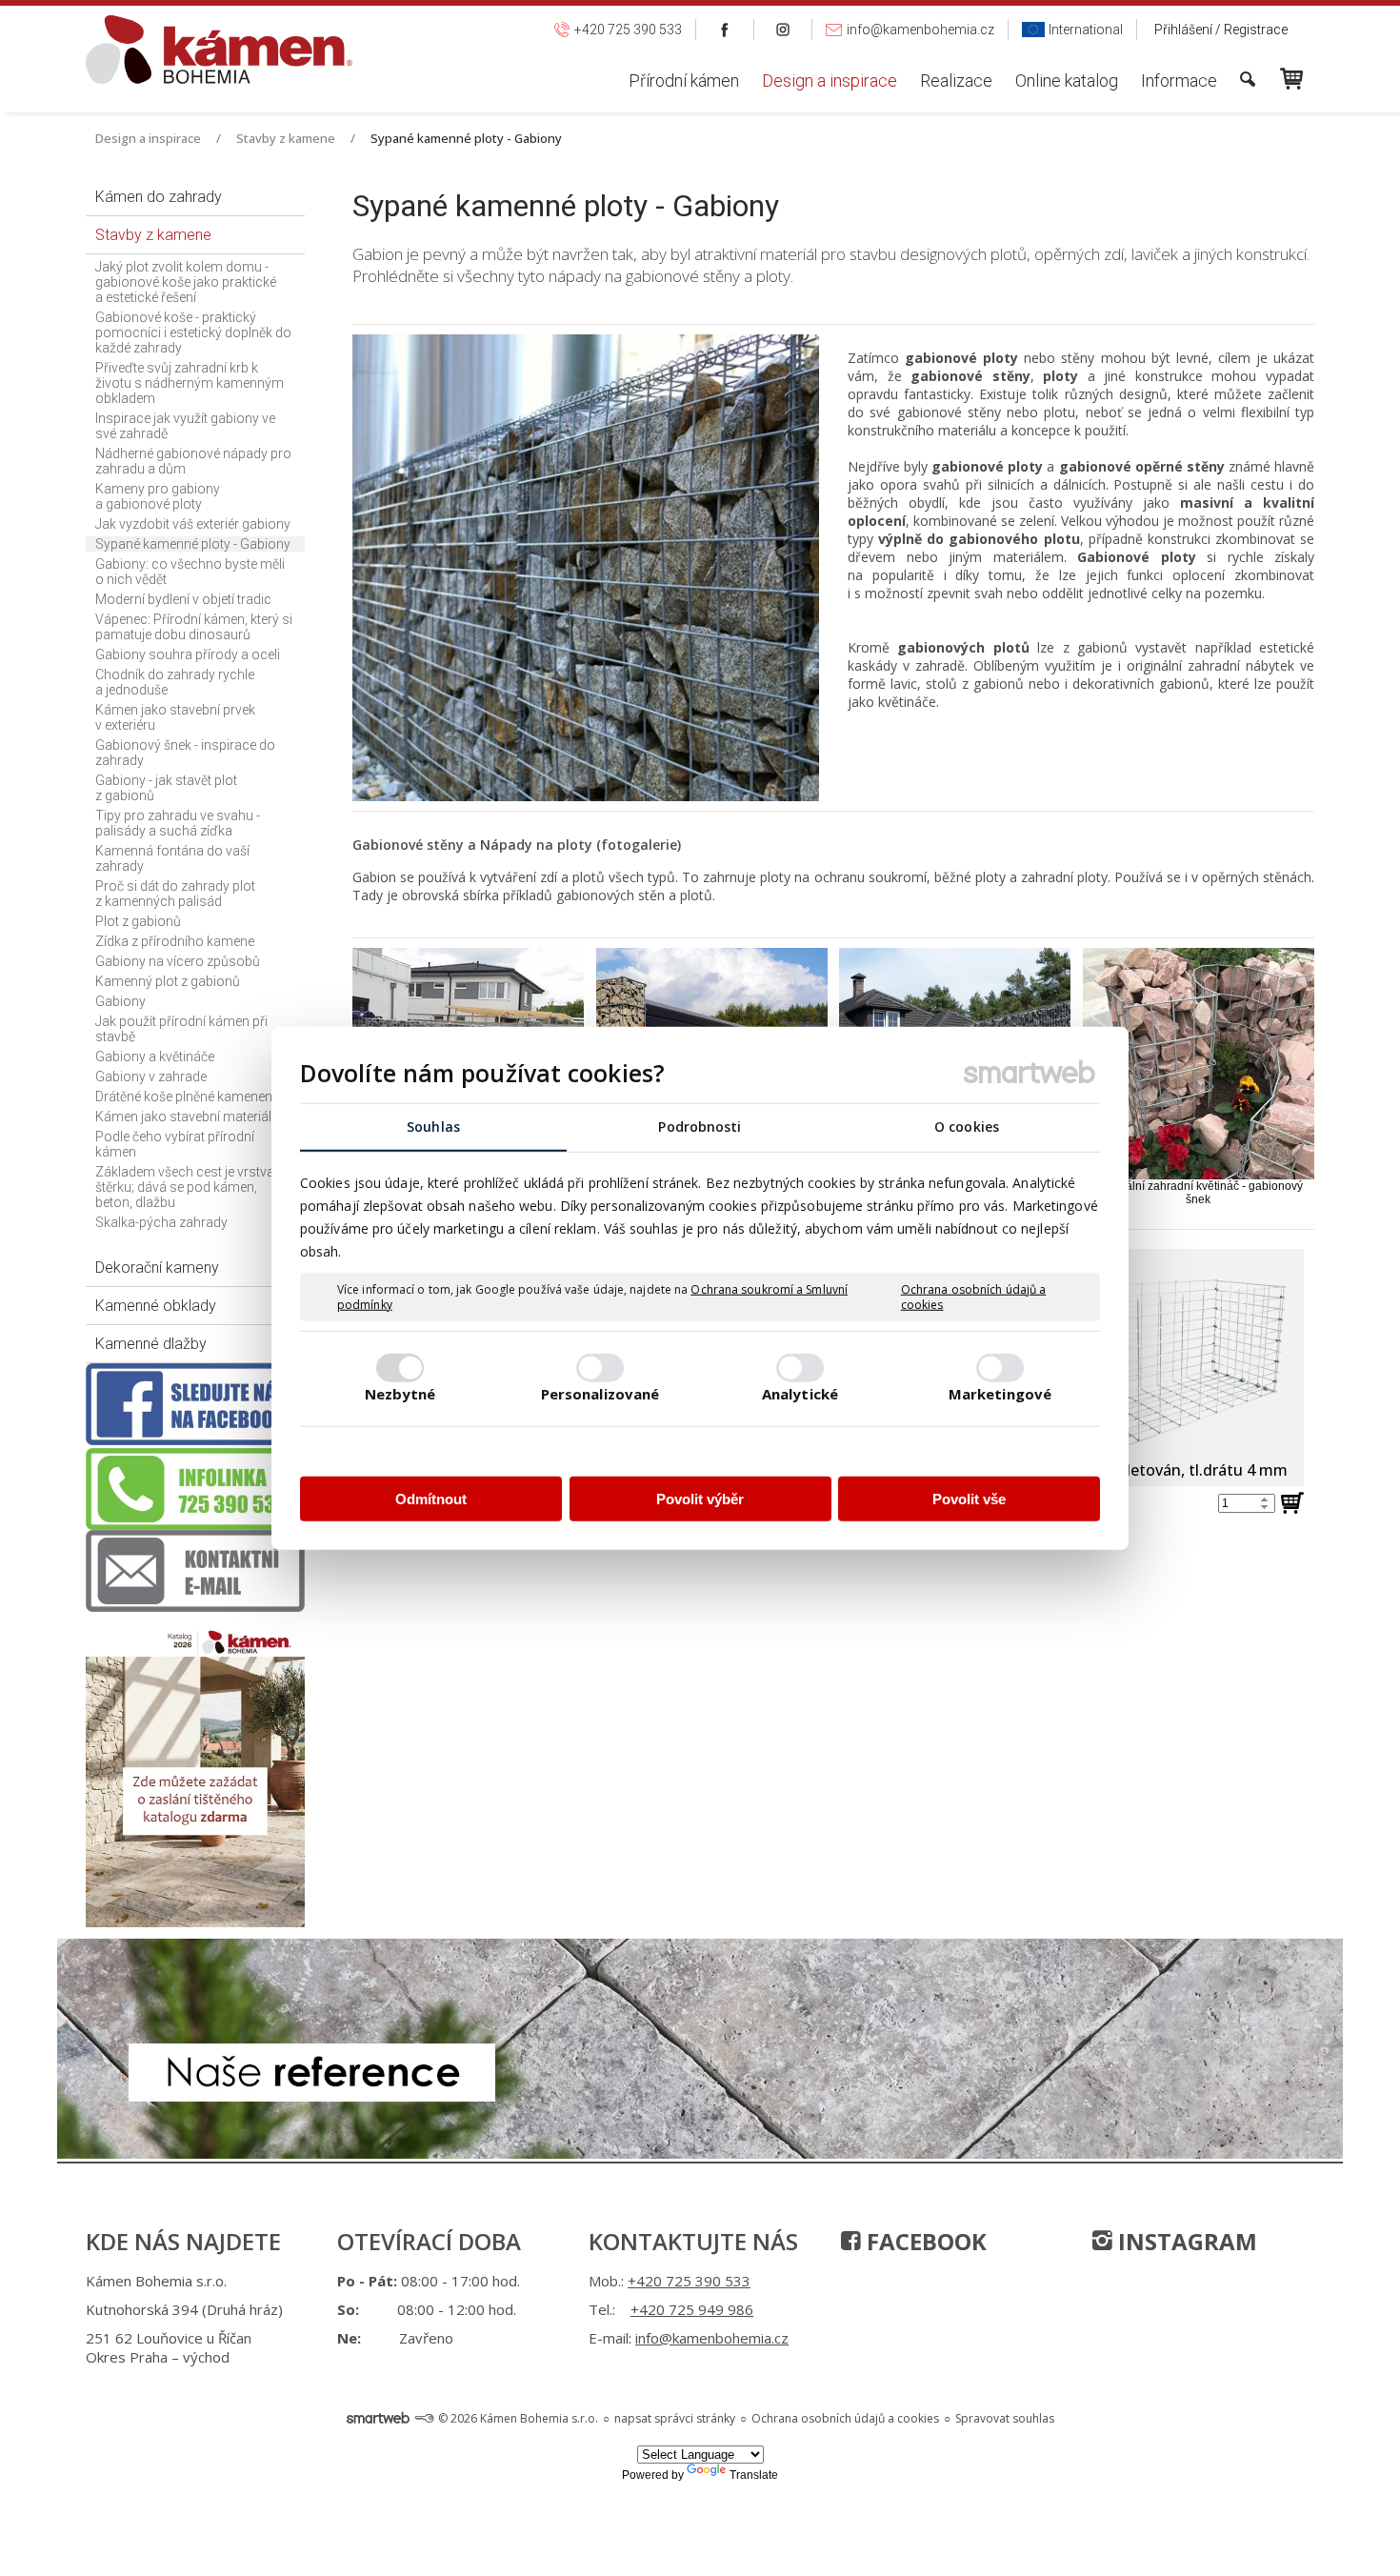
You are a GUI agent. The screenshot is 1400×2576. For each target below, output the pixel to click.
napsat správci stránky (675, 2418)
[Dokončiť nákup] (1291, 79)
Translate (754, 2475)
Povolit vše (969, 1499)
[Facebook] (725, 30)
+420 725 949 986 (692, 2309)
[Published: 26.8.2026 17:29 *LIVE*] (424, 2418)
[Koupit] (1297, 1524)
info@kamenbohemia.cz (712, 2338)
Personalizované (600, 1393)
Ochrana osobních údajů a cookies (973, 1297)
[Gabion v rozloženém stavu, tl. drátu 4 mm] (1158, 1351)
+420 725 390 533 (689, 2281)
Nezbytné (400, 1393)
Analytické (800, 1393)
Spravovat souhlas (1005, 2418)
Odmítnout (431, 1499)
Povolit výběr (700, 1499)
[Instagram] (783, 30)
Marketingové (1000, 1393)
